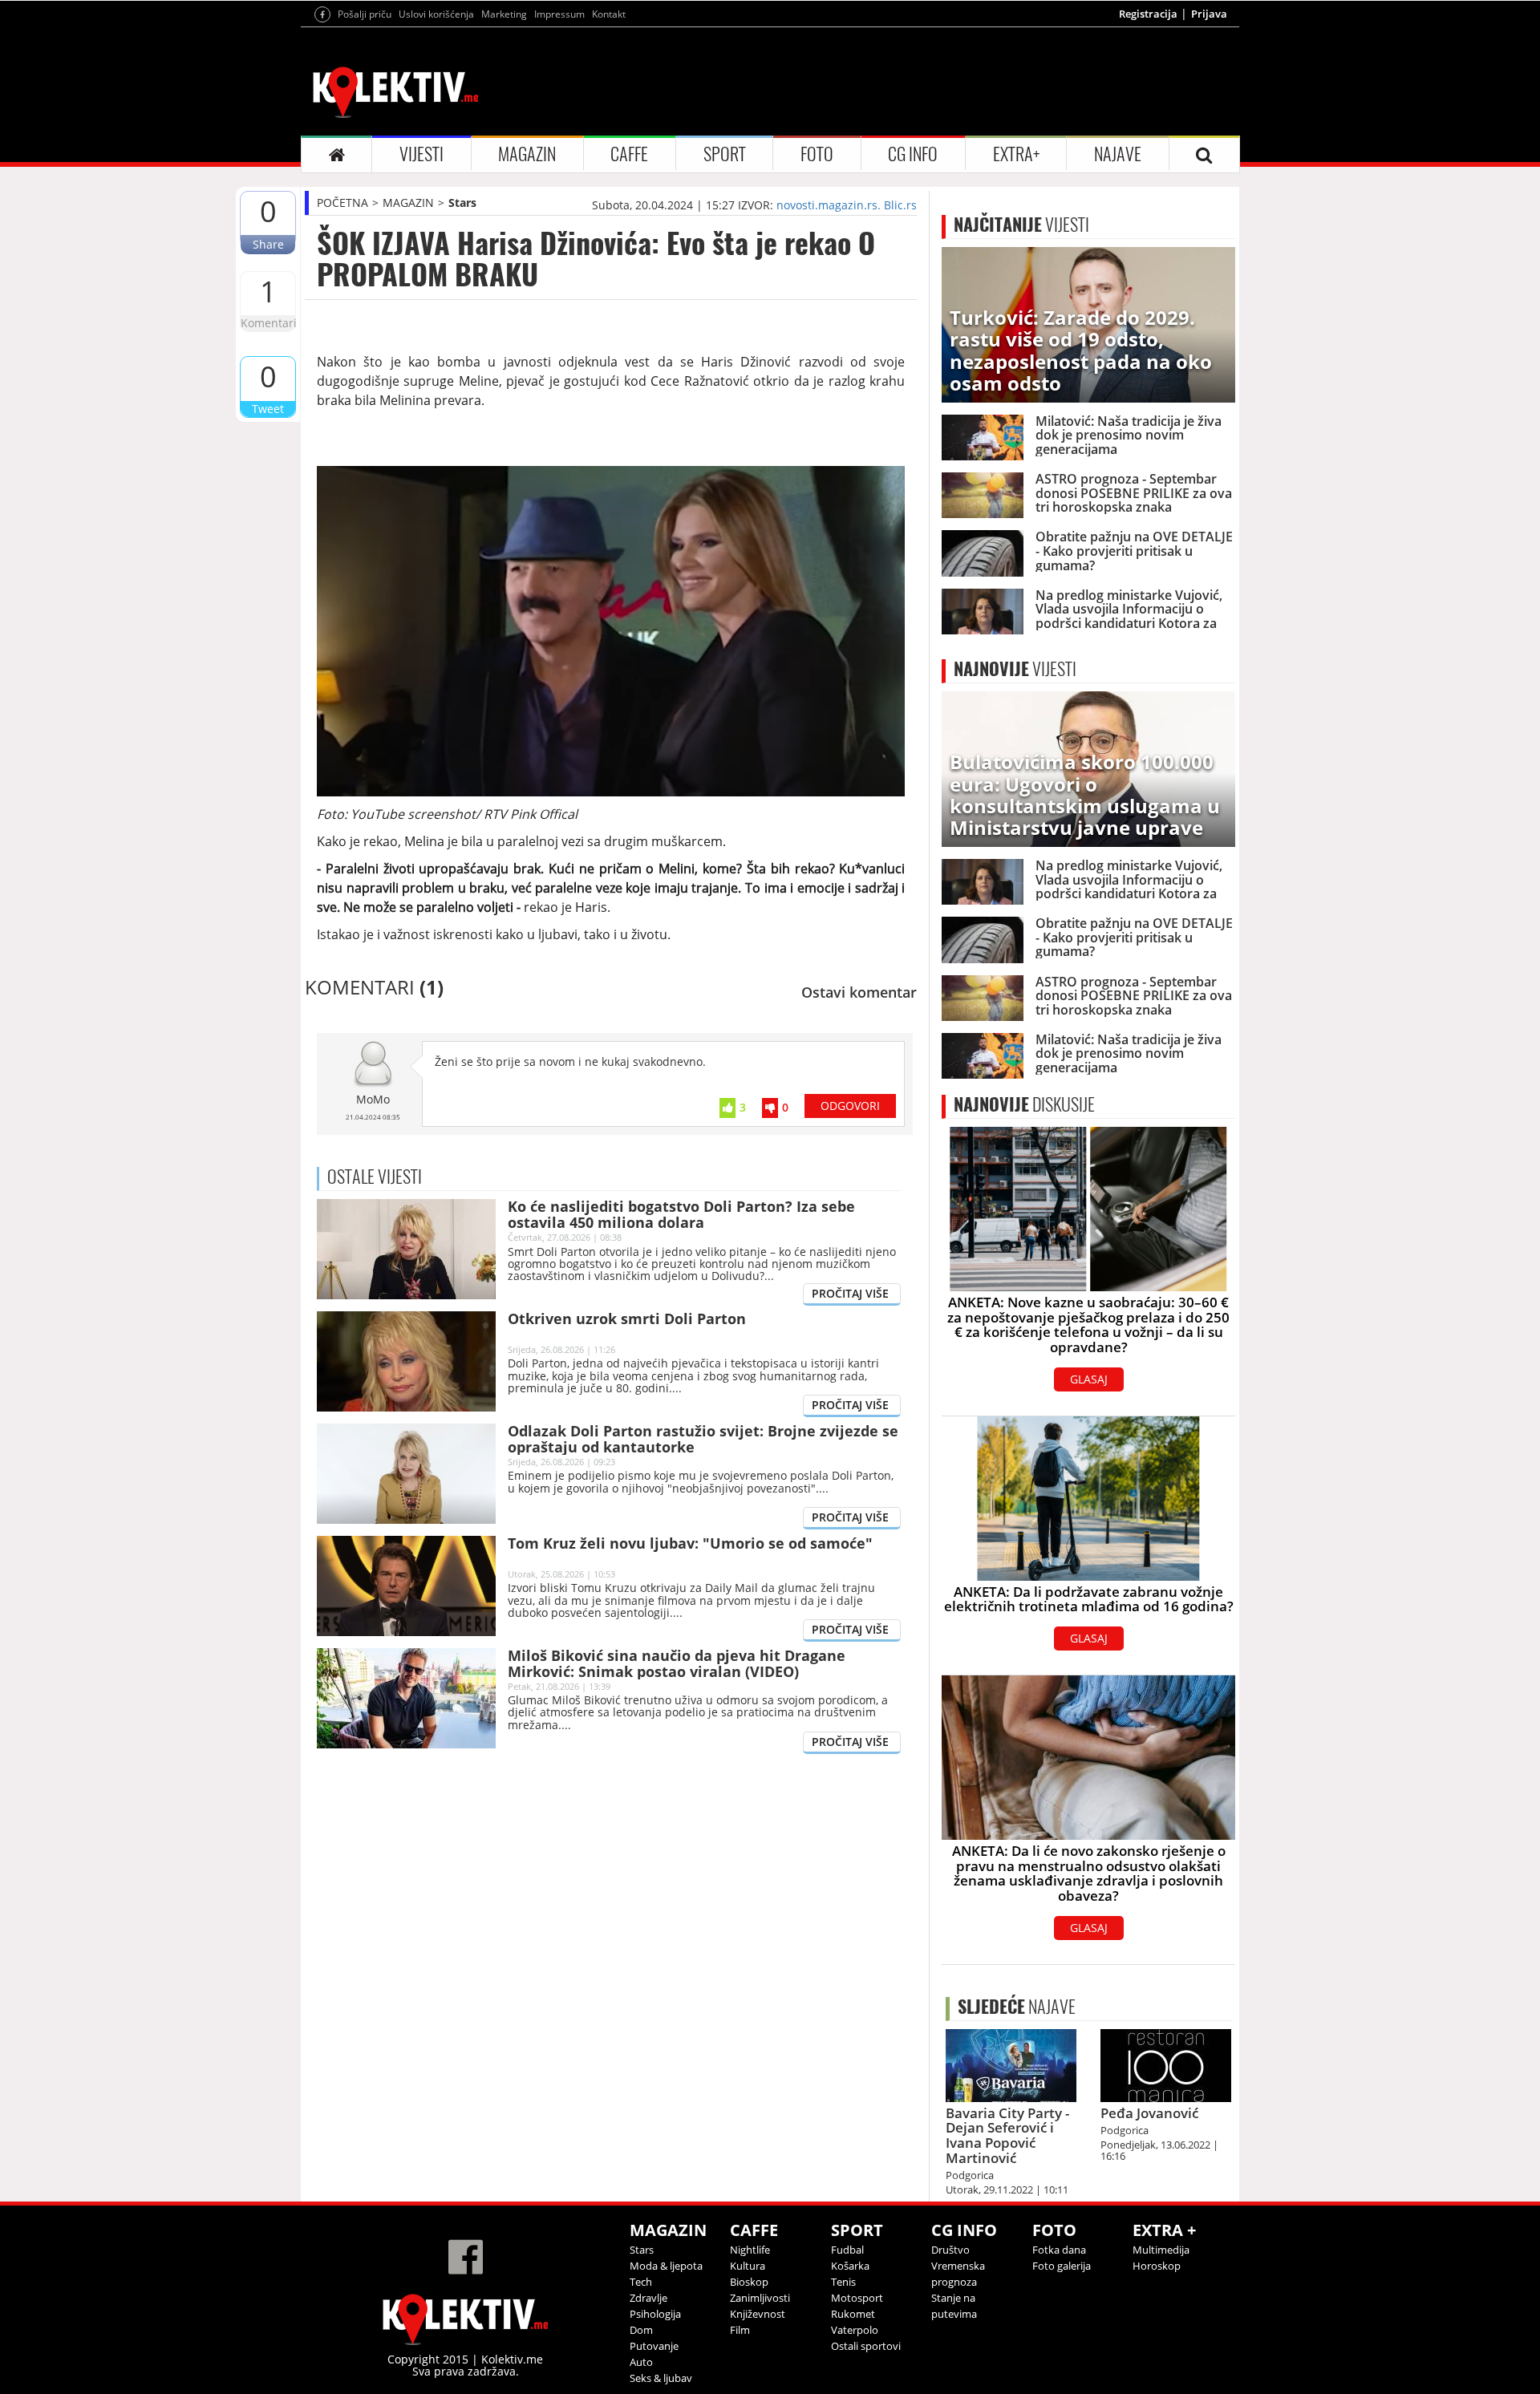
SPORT (725, 154)
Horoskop (1157, 2266)
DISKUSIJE (1024, 1104)
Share (268, 244)
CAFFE (629, 154)
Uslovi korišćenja (436, 14)
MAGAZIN (527, 154)
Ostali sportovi (866, 2346)
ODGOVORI (850, 1106)
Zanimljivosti (760, 2298)
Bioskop (749, 2282)
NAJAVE (1118, 154)
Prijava (1209, 14)
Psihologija (655, 2314)
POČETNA (342, 203)
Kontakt (609, 14)
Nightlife (750, 2250)
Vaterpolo (855, 2330)
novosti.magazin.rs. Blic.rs (847, 205)
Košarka (850, 2266)
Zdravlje (648, 2298)
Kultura (748, 2266)
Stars (462, 203)
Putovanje (654, 2346)
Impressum (559, 14)
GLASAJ (1089, 1379)
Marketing (504, 14)
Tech (641, 2282)
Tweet (268, 409)
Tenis (843, 2282)
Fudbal (847, 2250)
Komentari (268, 323)
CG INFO (913, 154)
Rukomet (853, 2314)
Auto (641, 2362)
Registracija (1148, 14)
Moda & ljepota (666, 2266)
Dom (641, 2330)
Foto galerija (1062, 2266)
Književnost (758, 2314)
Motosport (857, 2298)
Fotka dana (1059, 2250)
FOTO (817, 154)
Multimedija (1161, 2250)
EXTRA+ (1016, 154)
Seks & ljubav (661, 2378)
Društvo (950, 2250)
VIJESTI (421, 154)
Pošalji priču (365, 14)
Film (740, 2330)
